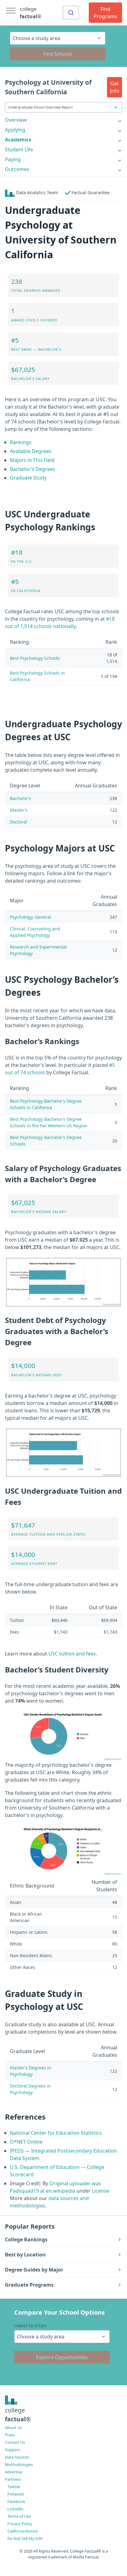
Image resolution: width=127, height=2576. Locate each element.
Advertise (14, 2472)
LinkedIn (15, 2509)
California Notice (23, 2531)
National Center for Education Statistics (56, 2133)
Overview (16, 120)
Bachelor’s (20, 798)
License (100, 2191)
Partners (13, 2479)
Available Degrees (31, 451)
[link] (63, 120)
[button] (115, 87)
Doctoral (18, 822)
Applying (15, 130)
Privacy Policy (20, 2524)
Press (10, 2435)
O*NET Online (26, 2142)
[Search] (71, 13)
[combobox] (71, 13)
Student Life (19, 149)
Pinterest (16, 2494)
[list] (63, 120)
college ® (31, 13)
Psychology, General (31, 917)
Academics (18, 140)
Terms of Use (19, 2516)
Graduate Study (28, 478)
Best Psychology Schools (35, 658)
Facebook (16, 2501)
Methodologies (19, 2464)
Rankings (21, 442)
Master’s (19, 810)
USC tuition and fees (72, 1654)
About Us (13, 2427)
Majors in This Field (32, 460)
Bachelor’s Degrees (33, 469)
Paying (13, 159)
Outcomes (17, 169)
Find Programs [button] (105, 13)
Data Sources (17, 2457)
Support (12, 2450)
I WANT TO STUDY (30, 2326)
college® (18, 2415)
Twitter (14, 2487)
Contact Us (15, 2442)
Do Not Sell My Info (25, 2538)
